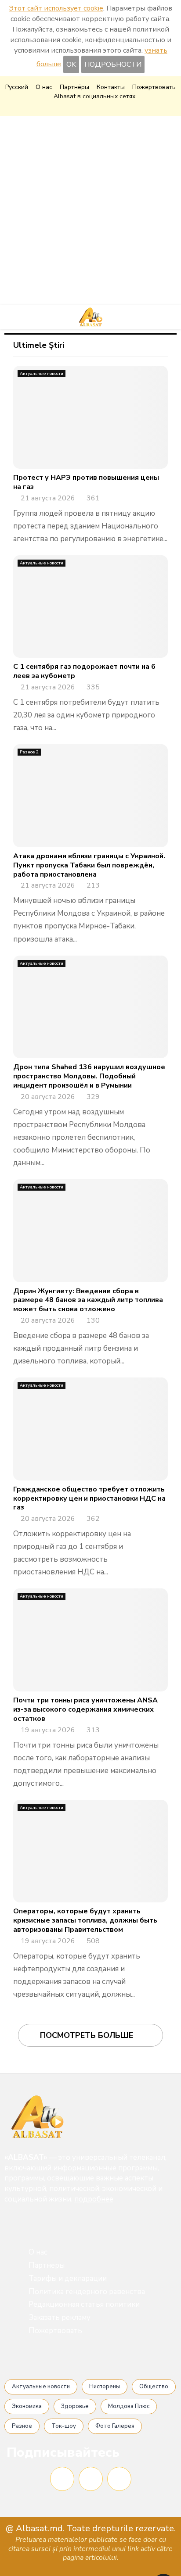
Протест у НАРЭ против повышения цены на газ (86, 482)
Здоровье (75, 2406)
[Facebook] (62, 2479)
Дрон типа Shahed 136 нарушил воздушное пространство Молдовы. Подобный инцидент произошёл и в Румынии (89, 1076)
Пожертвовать (154, 87)
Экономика (27, 2406)
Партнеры (47, 2265)
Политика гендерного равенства (87, 2292)
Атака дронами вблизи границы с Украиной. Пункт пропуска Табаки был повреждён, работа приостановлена (89, 865)
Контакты (111, 87)
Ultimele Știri (39, 345)
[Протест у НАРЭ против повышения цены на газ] (90, 417)
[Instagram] (91, 2479)
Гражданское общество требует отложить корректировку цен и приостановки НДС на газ (89, 1499)
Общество (154, 2387)
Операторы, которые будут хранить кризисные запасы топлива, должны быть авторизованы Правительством (85, 1920)
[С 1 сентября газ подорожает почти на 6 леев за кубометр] (90, 607)
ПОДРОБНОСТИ (113, 64)
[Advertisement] (90, 211)
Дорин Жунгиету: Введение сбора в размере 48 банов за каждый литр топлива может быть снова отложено (88, 1300)
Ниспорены (105, 2387)
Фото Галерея (115, 2426)
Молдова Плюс (129, 2406)
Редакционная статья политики (84, 2304)
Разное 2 (29, 752)
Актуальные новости (42, 374)
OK (71, 64)
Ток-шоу (64, 2426)
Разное (22, 2426)
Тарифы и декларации (68, 2278)
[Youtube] (119, 2479)
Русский (17, 87)
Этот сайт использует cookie (56, 8)
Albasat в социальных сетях (94, 96)
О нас (44, 87)
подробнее (94, 2199)
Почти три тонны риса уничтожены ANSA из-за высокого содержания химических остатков (85, 1709)
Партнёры (74, 87)
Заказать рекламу (60, 2317)
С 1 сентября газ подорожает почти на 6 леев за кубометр (84, 671)
